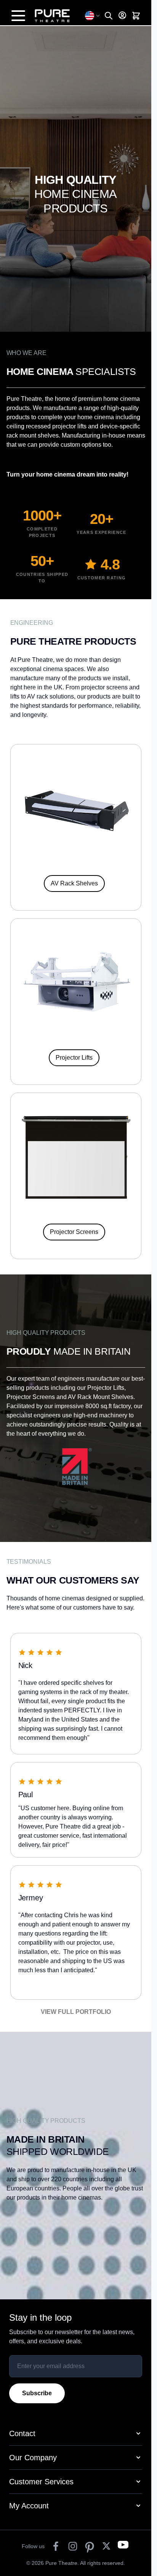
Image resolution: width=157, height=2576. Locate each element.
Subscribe (37, 2393)
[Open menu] (18, 16)
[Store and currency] (93, 16)
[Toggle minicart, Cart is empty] (136, 16)
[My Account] (122, 15)
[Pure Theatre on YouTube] (123, 2546)
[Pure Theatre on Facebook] (56, 2546)
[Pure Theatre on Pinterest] (90, 2546)
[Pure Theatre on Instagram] (73, 2546)
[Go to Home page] (56, 16)
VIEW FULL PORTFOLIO (76, 2012)
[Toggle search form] (109, 16)
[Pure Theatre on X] (106, 2546)
